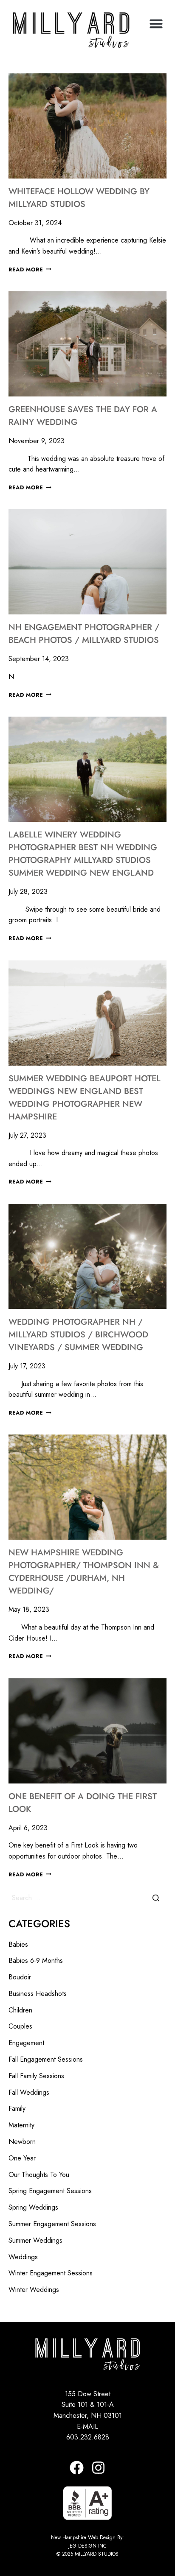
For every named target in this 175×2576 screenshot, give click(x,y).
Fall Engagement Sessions (46, 2059)
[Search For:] (87, 1898)
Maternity (21, 2125)
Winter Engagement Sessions (51, 2273)
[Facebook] (76, 2468)
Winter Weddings (34, 2290)
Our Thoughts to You (39, 2175)
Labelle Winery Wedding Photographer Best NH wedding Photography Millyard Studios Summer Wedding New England (83, 854)
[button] (156, 24)
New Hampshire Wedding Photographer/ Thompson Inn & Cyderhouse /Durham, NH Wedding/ (84, 1572)
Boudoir (20, 1977)
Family (17, 2109)
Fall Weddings (29, 2092)
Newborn (22, 2142)
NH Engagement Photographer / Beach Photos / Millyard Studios (84, 634)
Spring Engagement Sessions (50, 2191)
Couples (20, 2026)
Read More (30, 269)
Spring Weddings (33, 2207)
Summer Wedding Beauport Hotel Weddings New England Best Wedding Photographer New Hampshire (85, 1098)
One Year (22, 2158)
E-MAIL (87, 2427)
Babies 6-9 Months (36, 1961)
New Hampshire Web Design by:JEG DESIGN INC (87, 2541)
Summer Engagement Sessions (52, 2224)
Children (20, 2010)
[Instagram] (99, 2468)
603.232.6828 (88, 2437)
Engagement (26, 2043)
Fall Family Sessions (36, 2076)
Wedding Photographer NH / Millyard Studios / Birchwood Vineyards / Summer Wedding (78, 1335)
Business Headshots (38, 1994)
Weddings (23, 2257)
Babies (18, 1944)
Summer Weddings (35, 2240)
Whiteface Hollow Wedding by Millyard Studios (79, 198)
